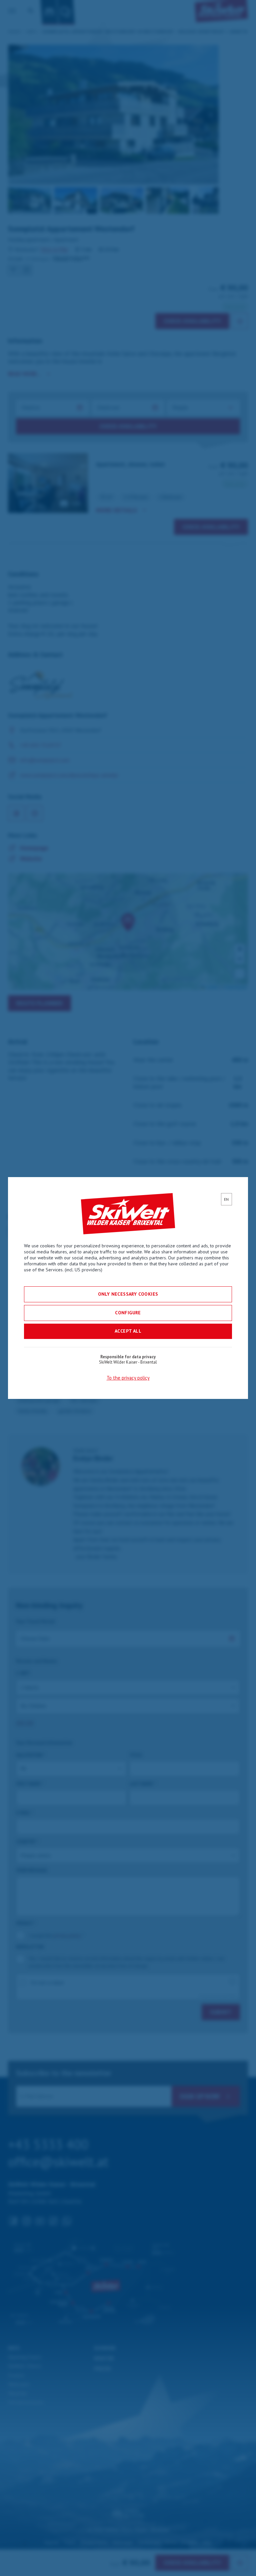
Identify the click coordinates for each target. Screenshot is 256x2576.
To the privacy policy (128, 1378)
